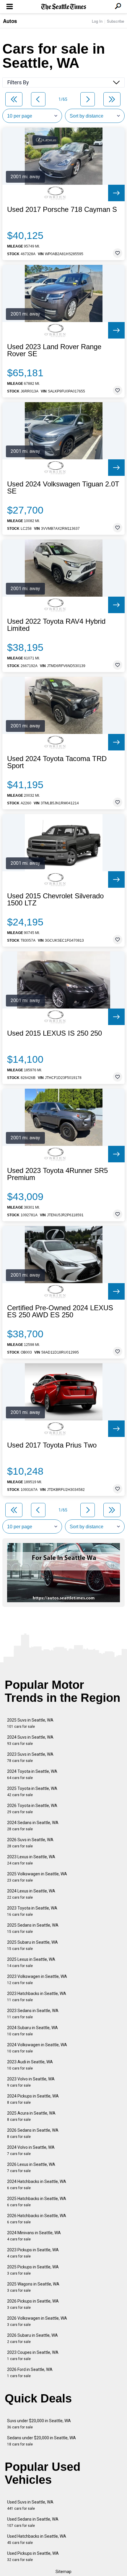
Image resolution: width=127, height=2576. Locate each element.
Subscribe (115, 21)
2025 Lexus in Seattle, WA (31, 1962)
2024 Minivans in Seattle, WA (34, 2236)
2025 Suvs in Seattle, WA (30, 1723)
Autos (10, 21)
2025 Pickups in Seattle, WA (33, 2270)
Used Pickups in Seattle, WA (33, 2556)
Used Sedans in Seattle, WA (33, 2522)
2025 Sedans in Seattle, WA (33, 1928)
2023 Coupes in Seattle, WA (33, 2355)
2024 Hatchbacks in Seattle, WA (37, 2185)
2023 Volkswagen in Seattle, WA (37, 1980)
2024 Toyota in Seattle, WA (32, 1774)
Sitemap (63, 2572)
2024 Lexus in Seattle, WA (31, 1894)
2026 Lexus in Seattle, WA (31, 2167)
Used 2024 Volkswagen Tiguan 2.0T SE (63, 488)
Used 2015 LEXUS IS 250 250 (54, 1033)
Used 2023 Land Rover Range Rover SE (54, 350)
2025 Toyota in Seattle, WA (32, 1792)
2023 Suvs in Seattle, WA (30, 1757)
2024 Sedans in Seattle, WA (33, 1826)
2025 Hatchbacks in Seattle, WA (37, 2202)
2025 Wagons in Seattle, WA (33, 2287)
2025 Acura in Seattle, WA (31, 2116)
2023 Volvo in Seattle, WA (31, 2082)
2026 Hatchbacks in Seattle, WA (37, 2219)
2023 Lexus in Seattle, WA (31, 1860)
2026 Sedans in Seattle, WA (33, 2133)
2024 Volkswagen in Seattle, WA (37, 2048)
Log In (97, 21)
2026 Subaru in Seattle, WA (32, 2338)
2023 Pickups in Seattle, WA (33, 2253)
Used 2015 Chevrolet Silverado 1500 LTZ (55, 900)
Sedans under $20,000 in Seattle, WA (41, 2441)
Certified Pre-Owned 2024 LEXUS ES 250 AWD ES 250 (60, 1311)
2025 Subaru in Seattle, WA (32, 1945)
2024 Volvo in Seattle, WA (31, 2150)
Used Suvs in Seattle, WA (30, 2505)
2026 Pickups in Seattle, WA (33, 2304)
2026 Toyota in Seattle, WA (32, 1809)
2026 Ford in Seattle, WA (30, 2373)
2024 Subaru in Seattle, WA (32, 2031)
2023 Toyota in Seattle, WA (32, 1911)
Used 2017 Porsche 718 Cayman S (62, 209)
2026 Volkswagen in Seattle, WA (37, 2321)
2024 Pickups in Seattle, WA (33, 2099)
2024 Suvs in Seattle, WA (30, 1740)
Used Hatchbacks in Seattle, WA (37, 2539)
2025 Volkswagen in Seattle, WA (37, 1877)
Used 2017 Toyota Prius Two (52, 1445)
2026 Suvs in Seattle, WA (30, 1843)
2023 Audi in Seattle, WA (30, 2065)
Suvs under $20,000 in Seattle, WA (39, 2424)
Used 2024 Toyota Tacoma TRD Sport (57, 762)
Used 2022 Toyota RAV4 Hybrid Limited (56, 625)
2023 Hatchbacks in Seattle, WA (37, 1997)
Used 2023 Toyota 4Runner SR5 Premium (57, 1174)
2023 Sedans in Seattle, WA (33, 2014)
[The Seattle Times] (64, 7)
